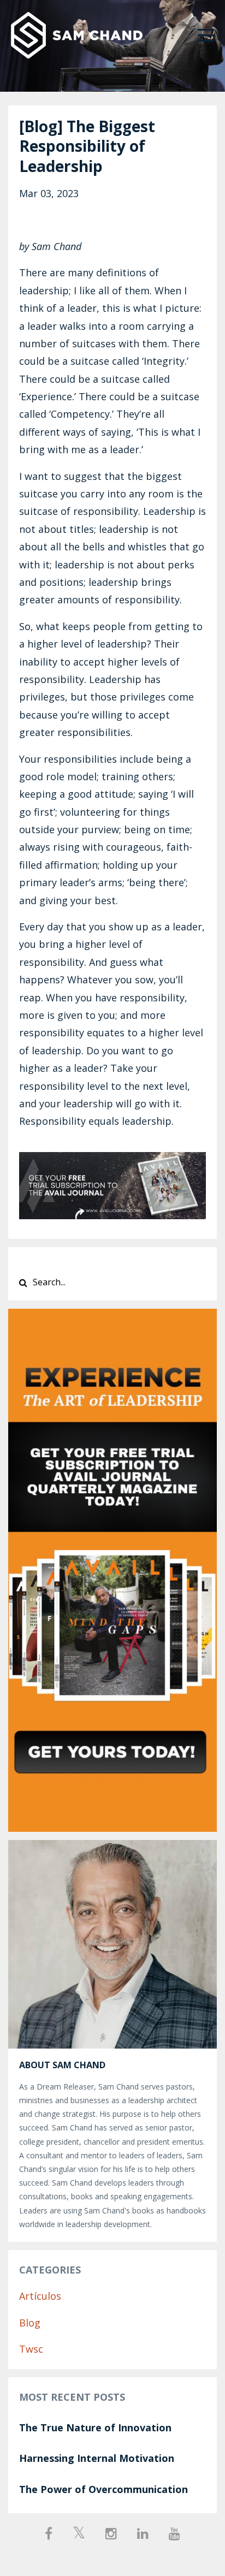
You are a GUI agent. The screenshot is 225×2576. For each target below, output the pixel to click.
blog (30, 2323)
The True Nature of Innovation (95, 2427)
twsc (31, 2349)
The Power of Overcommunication (103, 2489)
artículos (40, 2296)
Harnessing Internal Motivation (97, 2458)
